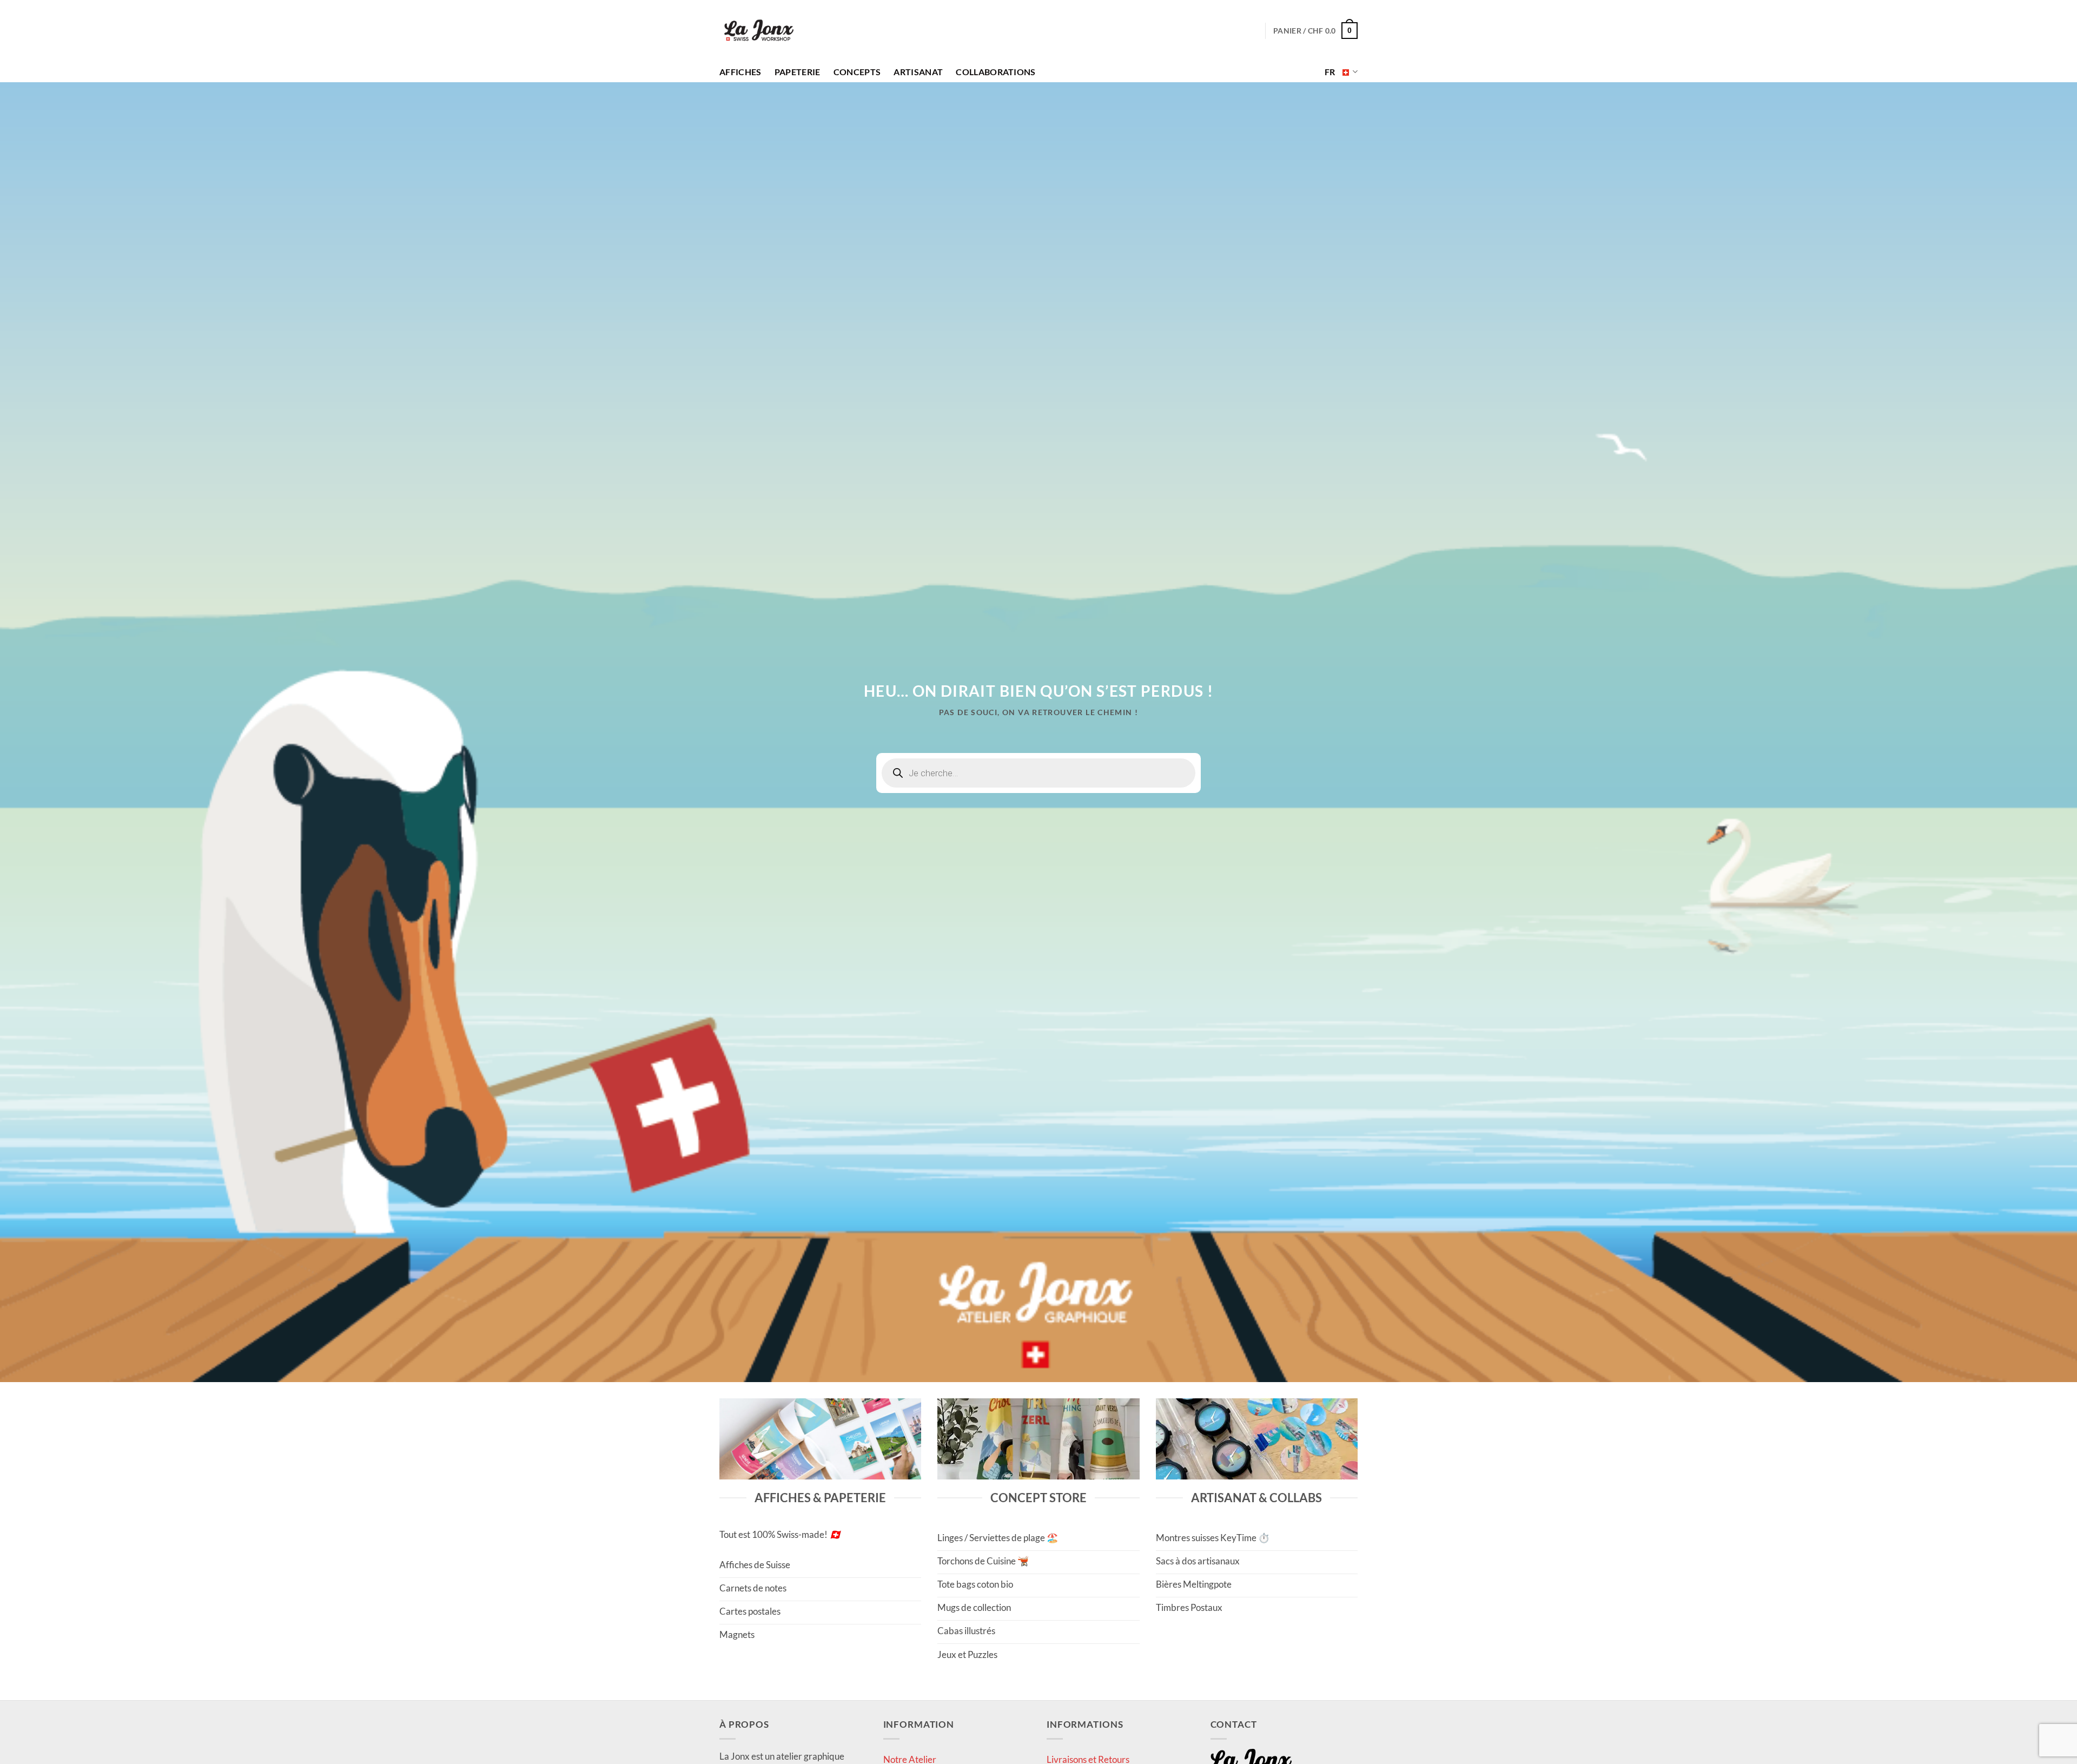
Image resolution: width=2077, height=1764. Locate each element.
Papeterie (798, 72)
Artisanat (918, 72)
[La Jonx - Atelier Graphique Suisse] (759, 31)
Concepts (857, 72)
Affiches (740, 72)
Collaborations (995, 72)
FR (1330, 72)
